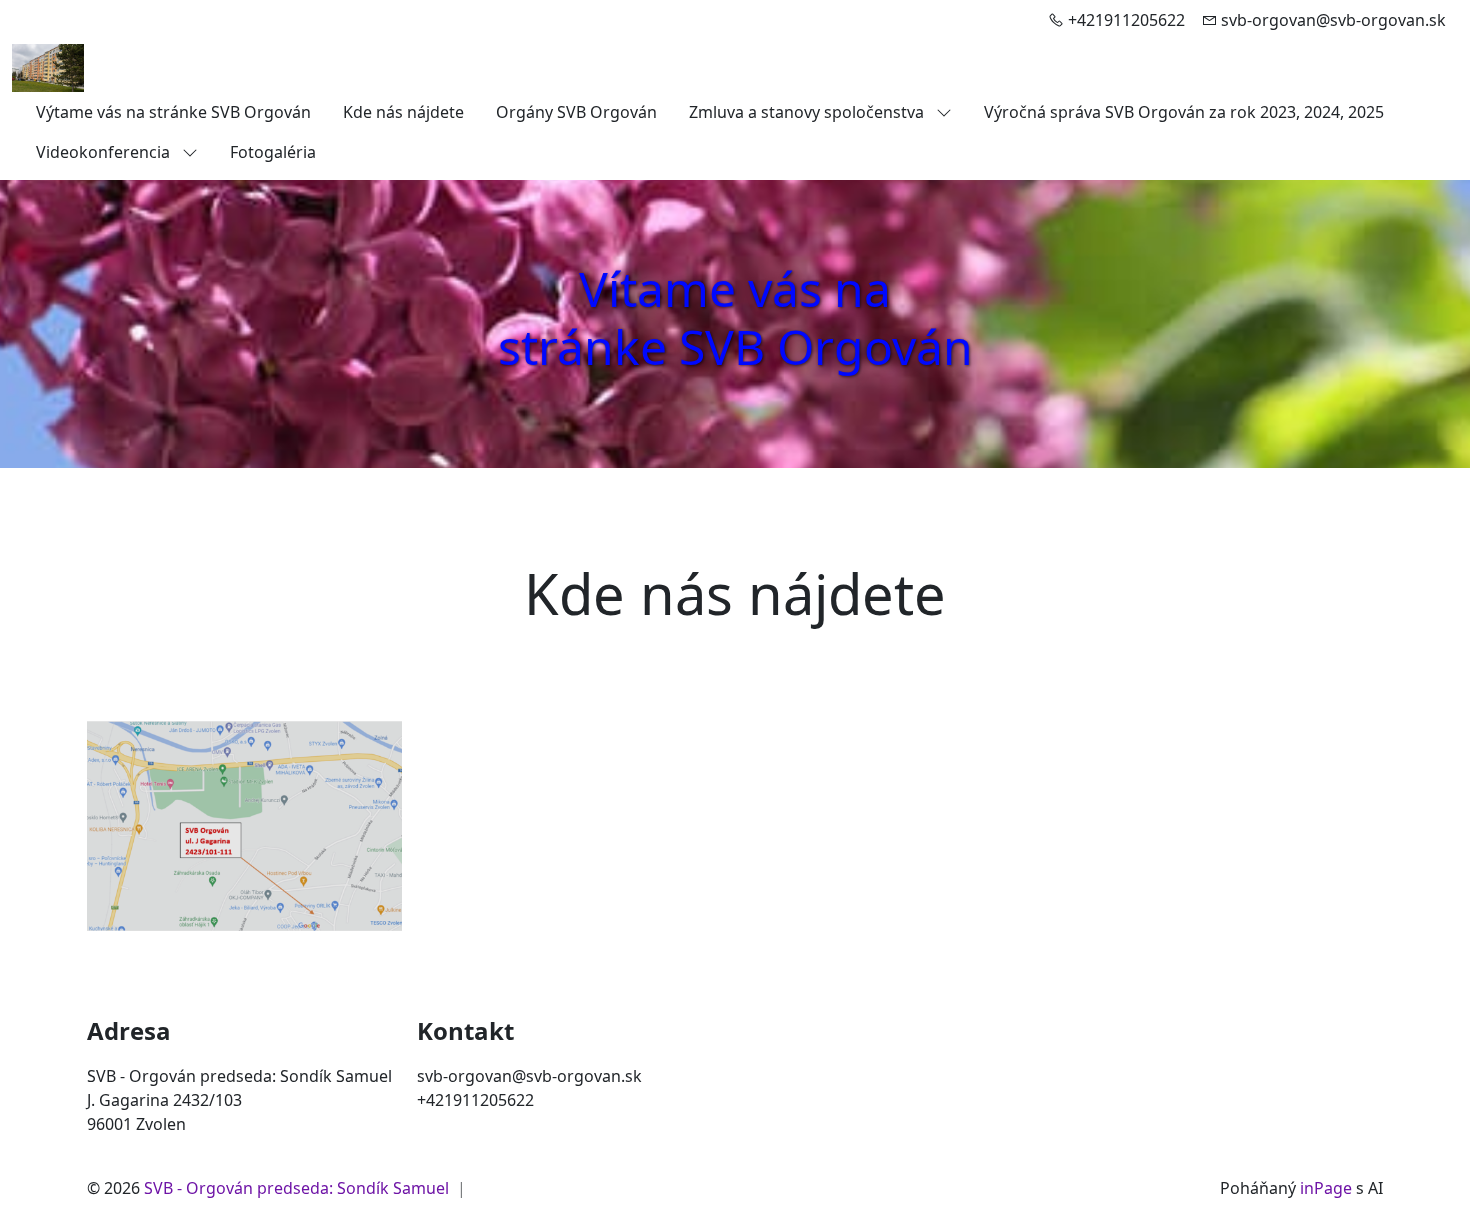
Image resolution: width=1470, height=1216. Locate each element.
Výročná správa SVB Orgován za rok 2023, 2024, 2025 (1184, 112)
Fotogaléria (273, 152)
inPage (1326, 1188)
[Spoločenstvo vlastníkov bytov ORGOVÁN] (48, 66)
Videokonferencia (105, 152)
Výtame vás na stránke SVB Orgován (173, 112)
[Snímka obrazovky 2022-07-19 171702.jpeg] (244, 826)
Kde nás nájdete (403, 112)
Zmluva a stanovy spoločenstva (808, 112)
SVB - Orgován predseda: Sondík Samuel (296, 1188)
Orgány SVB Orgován (576, 112)
